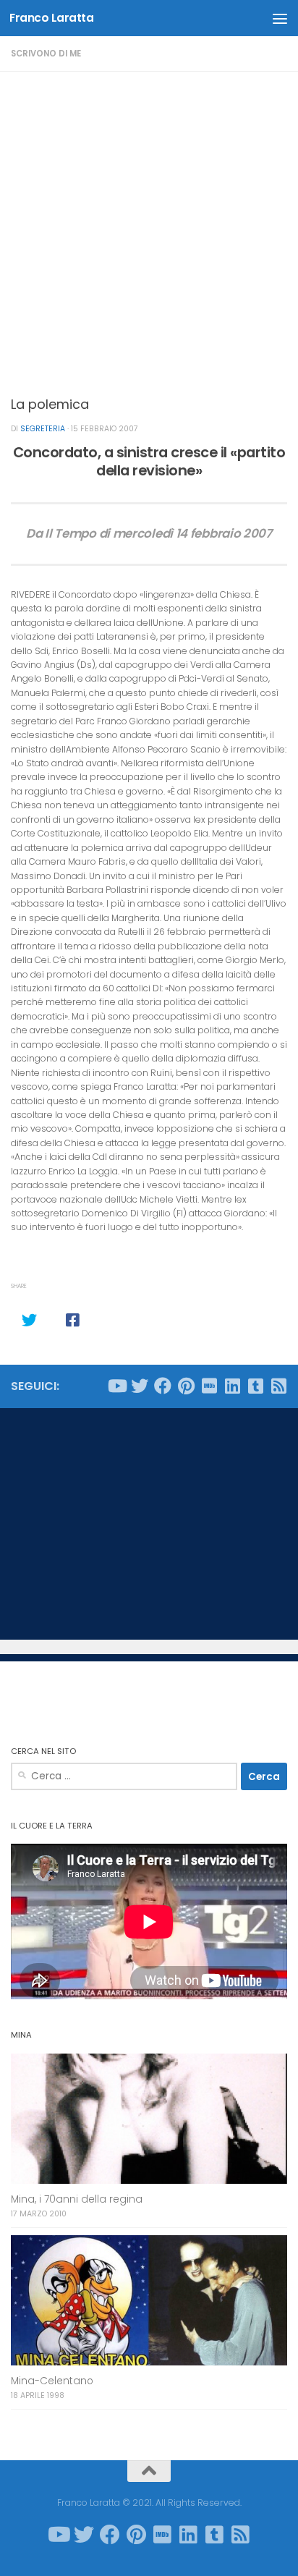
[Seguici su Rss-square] (278, 1386)
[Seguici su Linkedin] (232, 1386)
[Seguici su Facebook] (163, 1386)
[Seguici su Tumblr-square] (255, 1386)
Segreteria (43, 429)
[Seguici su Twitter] (140, 1386)
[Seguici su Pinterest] (186, 1386)
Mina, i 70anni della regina (77, 2199)
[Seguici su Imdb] (209, 1386)
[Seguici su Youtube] (116, 1386)
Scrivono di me (46, 54)
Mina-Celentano (52, 2381)
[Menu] (280, 18)
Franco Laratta (51, 18)
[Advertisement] (149, 228)
